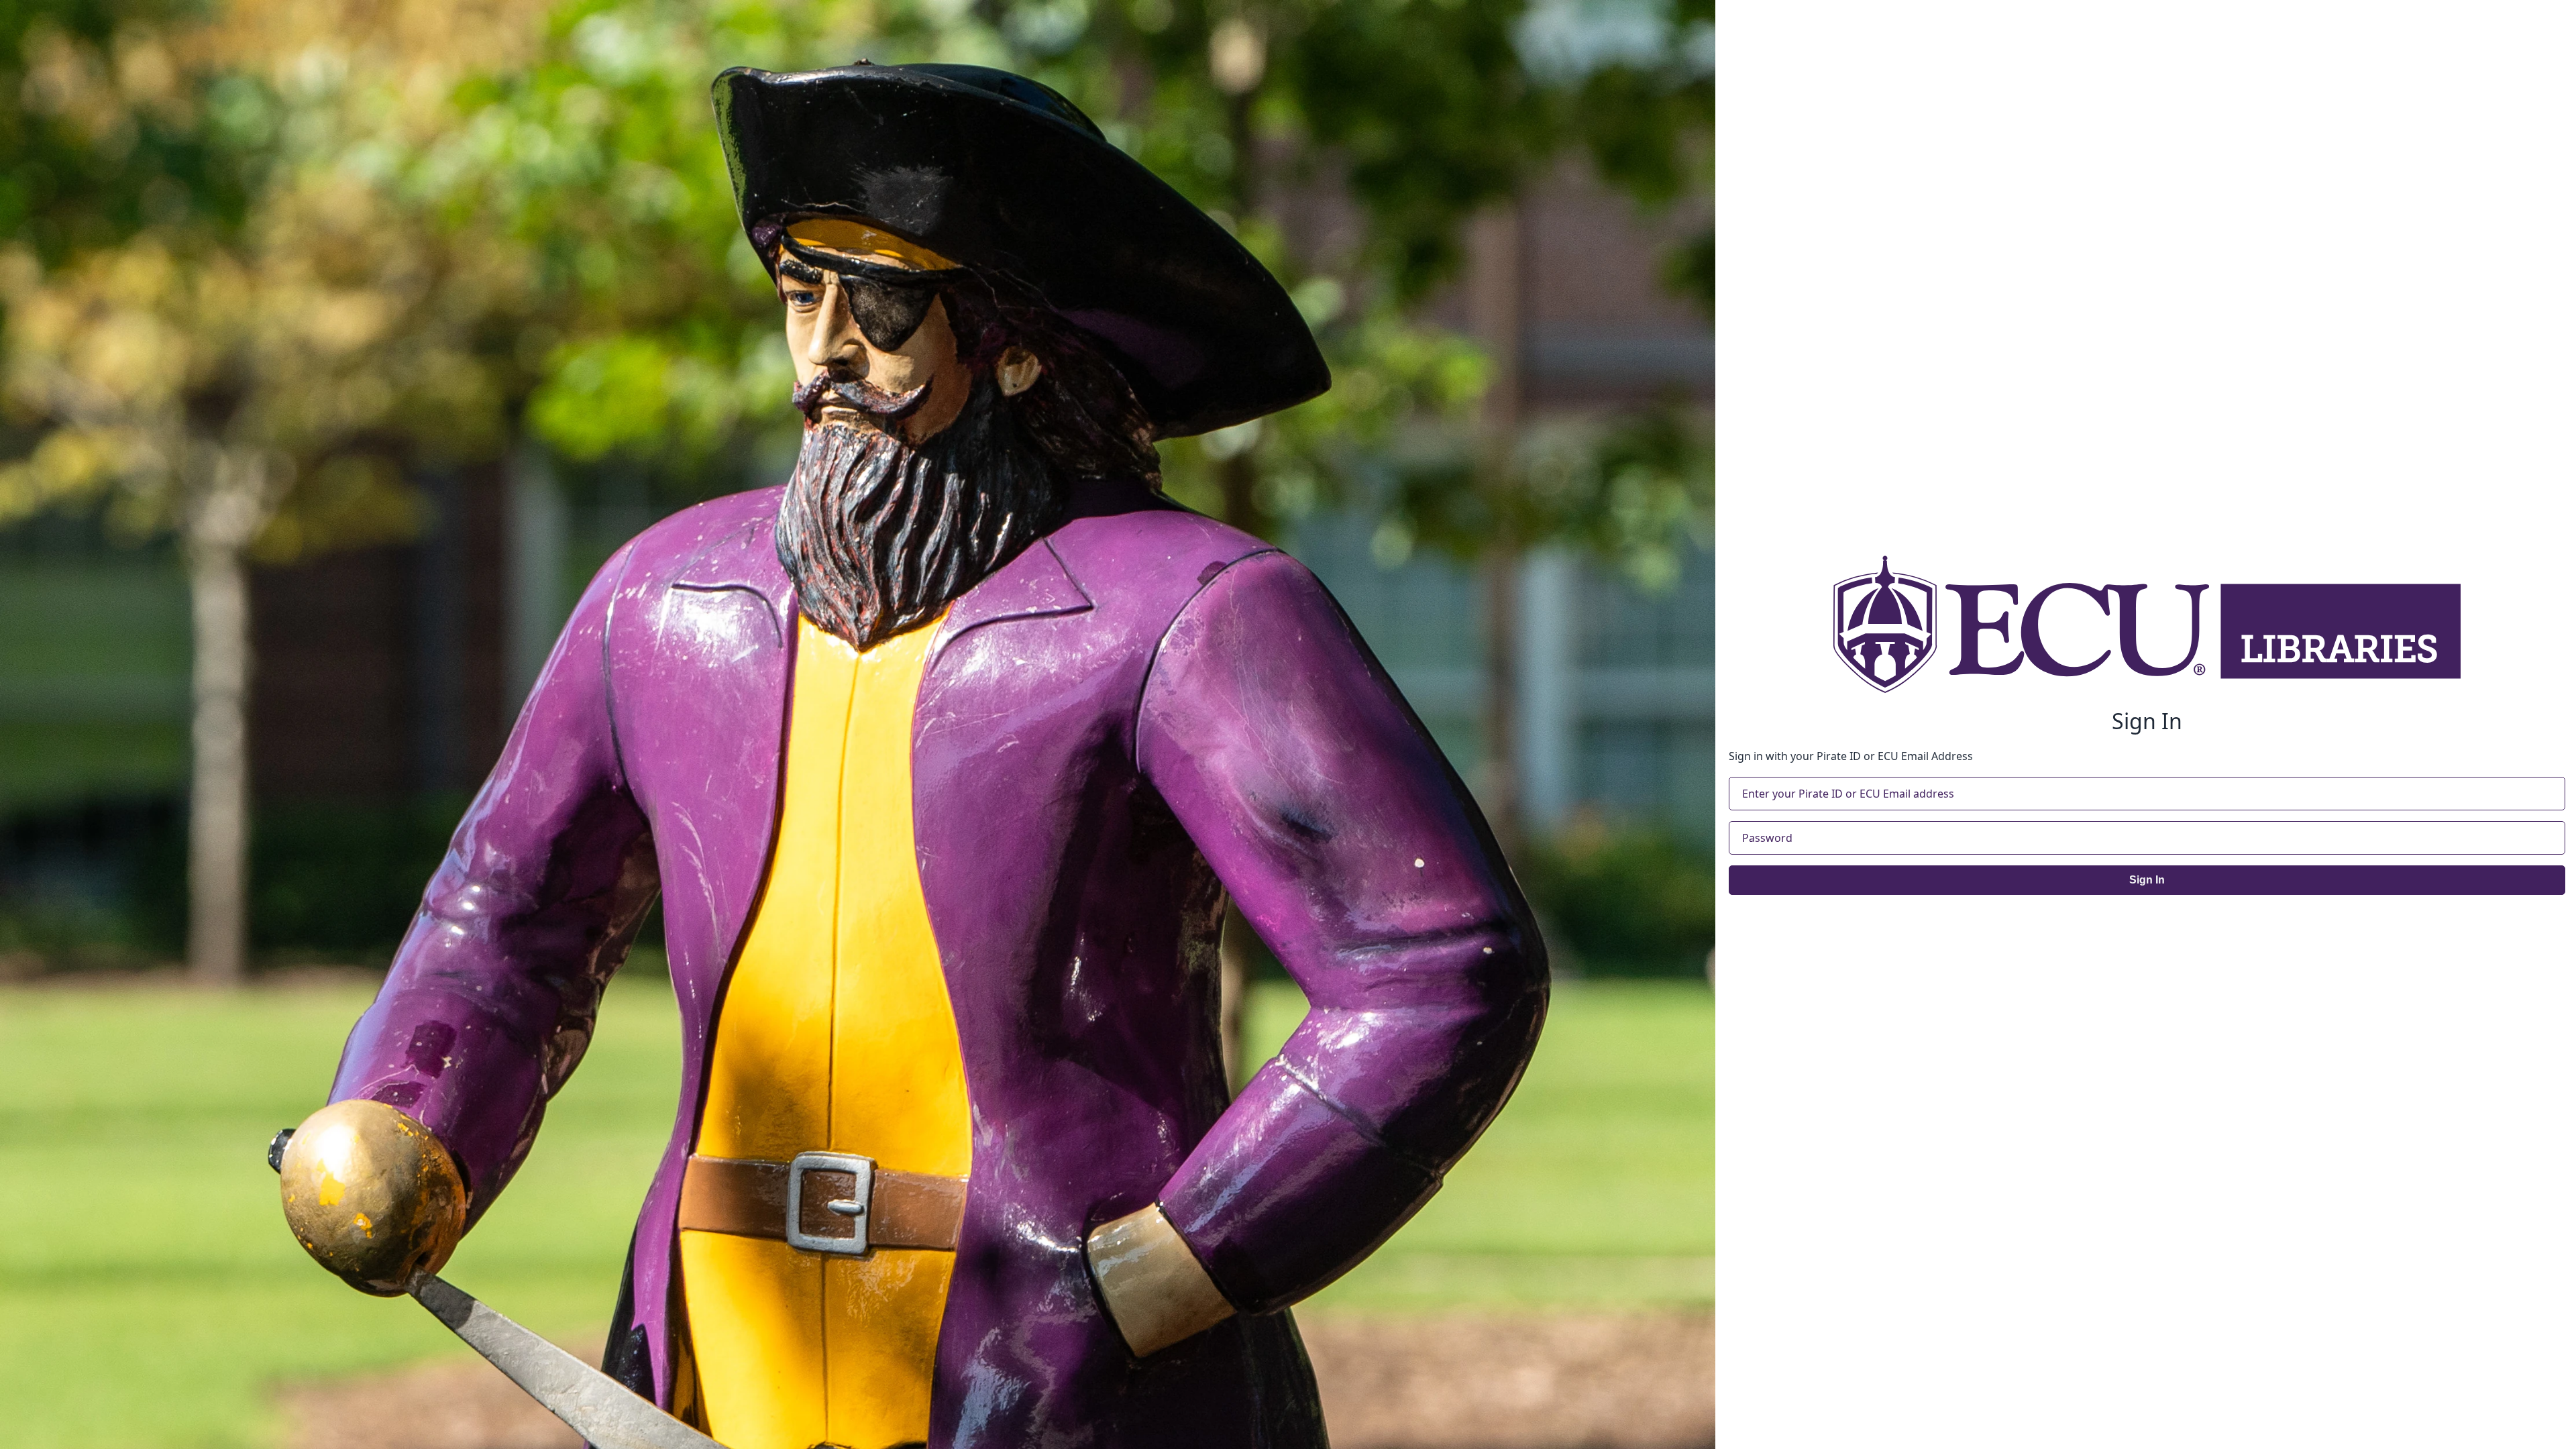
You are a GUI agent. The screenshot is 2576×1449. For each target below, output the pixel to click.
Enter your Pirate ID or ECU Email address (1848, 794)
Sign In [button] (2147, 880)
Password (1767, 838)
